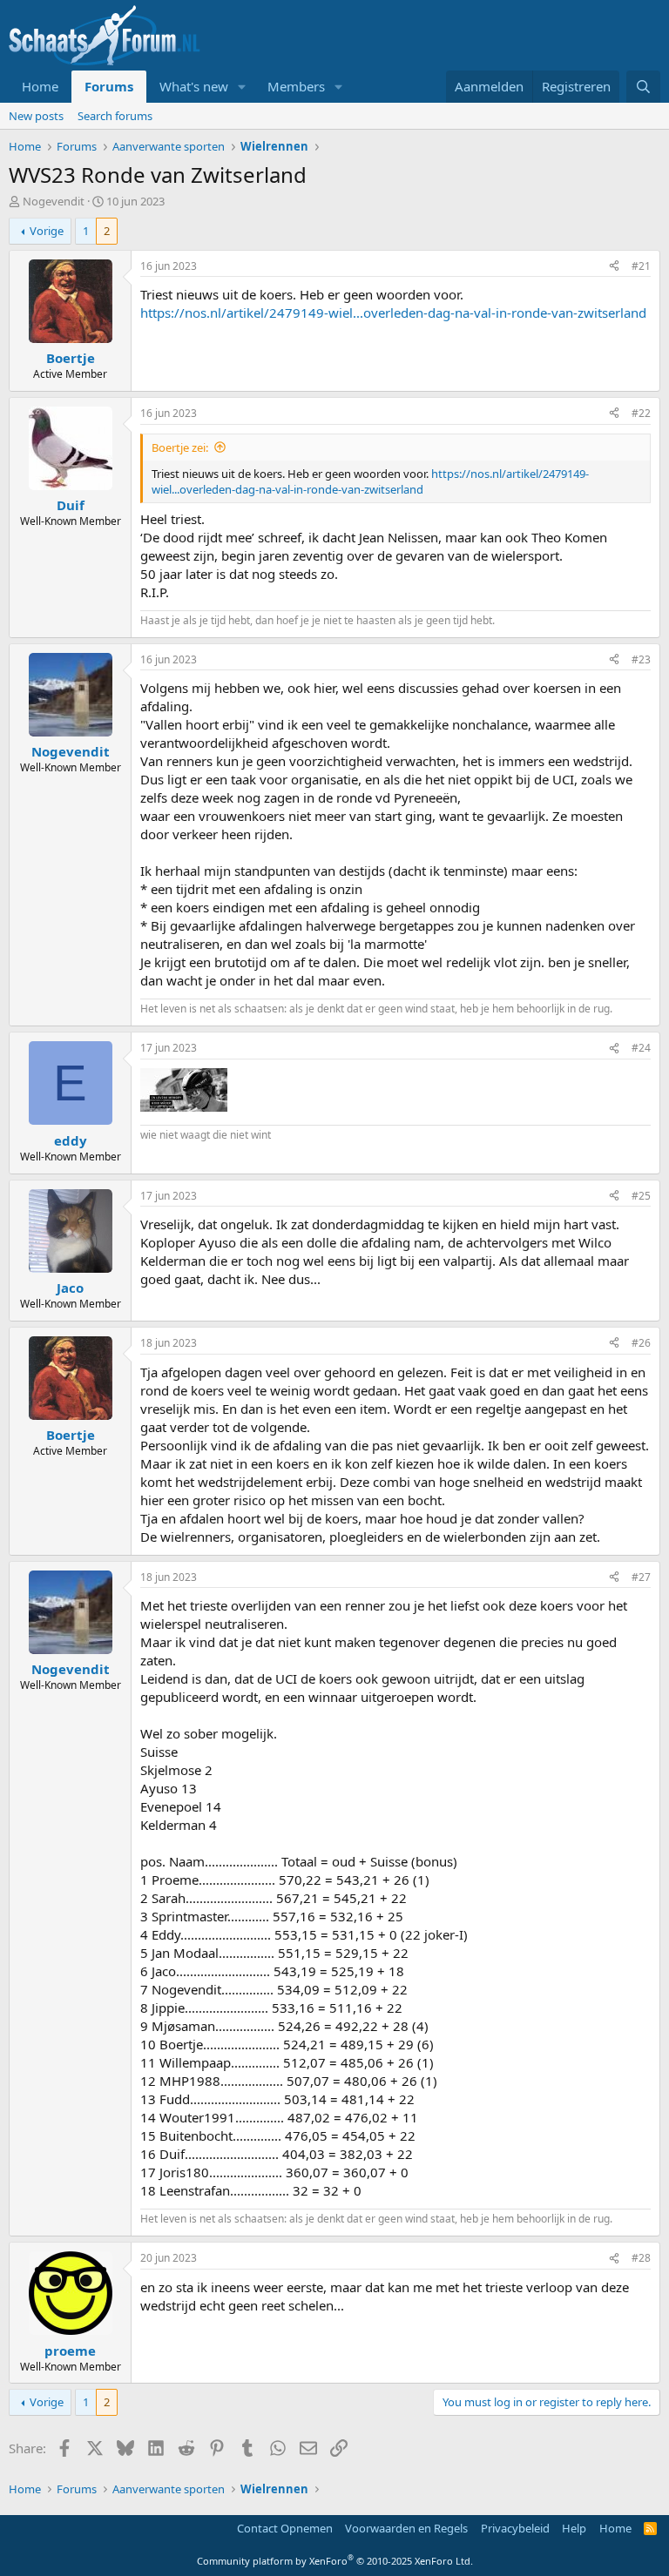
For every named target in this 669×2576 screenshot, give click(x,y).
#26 (641, 1343)
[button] (242, 87)
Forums (109, 86)
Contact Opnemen (285, 2528)
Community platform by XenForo (335, 2561)
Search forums (115, 116)
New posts (36, 116)
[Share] (614, 267)
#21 (641, 266)
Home (40, 86)
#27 (641, 1577)
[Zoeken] (643, 87)
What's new (194, 86)
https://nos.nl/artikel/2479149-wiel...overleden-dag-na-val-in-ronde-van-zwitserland (393, 313)
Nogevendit (54, 201)
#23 (641, 659)
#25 (641, 1196)
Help (574, 2528)
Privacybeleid (515, 2528)
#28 (641, 2258)
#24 (641, 1048)
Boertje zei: (180, 447)
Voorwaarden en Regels (406, 2528)
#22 (641, 413)
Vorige (47, 231)
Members (296, 86)
